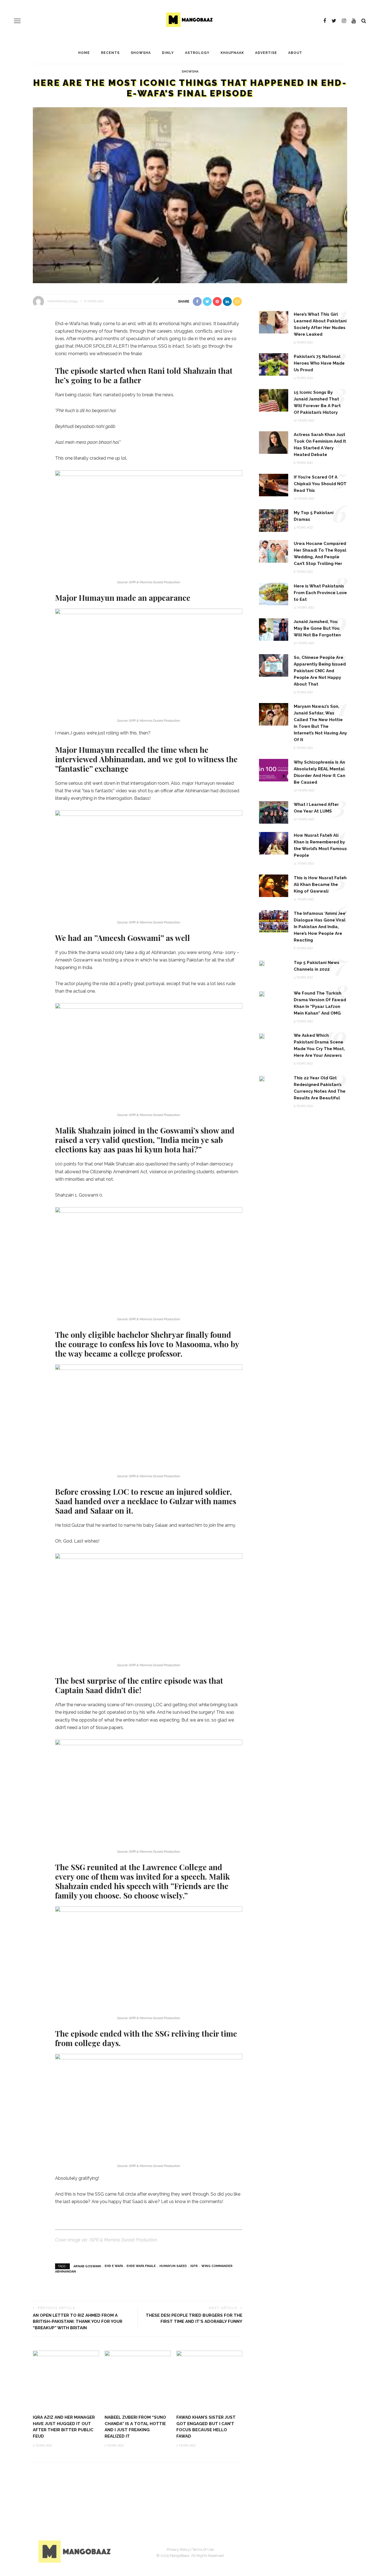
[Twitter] (334, 21)
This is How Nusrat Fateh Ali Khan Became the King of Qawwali (320, 885)
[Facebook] (325, 21)
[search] (364, 21)
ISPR (194, 2266)
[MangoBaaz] (76, 2551)
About (295, 53)
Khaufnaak (232, 53)
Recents (110, 53)
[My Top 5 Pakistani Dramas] (274, 520)
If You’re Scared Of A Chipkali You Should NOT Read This (320, 484)
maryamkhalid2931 (63, 301)
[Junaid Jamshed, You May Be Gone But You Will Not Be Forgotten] (274, 629)
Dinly (168, 53)
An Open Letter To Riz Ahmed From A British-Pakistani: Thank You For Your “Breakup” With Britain (78, 2322)
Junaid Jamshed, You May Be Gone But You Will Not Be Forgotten (317, 628)
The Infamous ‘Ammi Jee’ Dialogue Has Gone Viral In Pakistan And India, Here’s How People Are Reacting (320, 927)
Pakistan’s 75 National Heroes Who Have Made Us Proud (319, 363)
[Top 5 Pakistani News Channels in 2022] (262, 963)
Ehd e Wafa (114, 2266)
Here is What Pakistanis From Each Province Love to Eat (320, 593)
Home (84, 53)
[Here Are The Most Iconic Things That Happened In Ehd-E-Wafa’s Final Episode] (190, 195)
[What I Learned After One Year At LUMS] (274, 812)
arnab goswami (87, 2266)
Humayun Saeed (173, 2266)
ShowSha (141, 53)
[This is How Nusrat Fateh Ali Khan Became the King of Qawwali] (274, 885)
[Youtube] (354, 21)
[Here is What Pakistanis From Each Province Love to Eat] (274, 593)
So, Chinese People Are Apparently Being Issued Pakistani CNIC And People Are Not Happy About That (320, 671)
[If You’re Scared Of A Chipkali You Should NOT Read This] (274, 484)
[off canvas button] (17, 21)
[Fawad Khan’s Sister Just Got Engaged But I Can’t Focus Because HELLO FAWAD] (209, 2380)
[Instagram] (344, 21)
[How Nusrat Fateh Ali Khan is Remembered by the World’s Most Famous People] (274, 843)
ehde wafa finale (141, 2266)
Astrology (197, 53)
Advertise (266, 53)
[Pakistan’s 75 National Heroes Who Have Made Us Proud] (274, 364)
